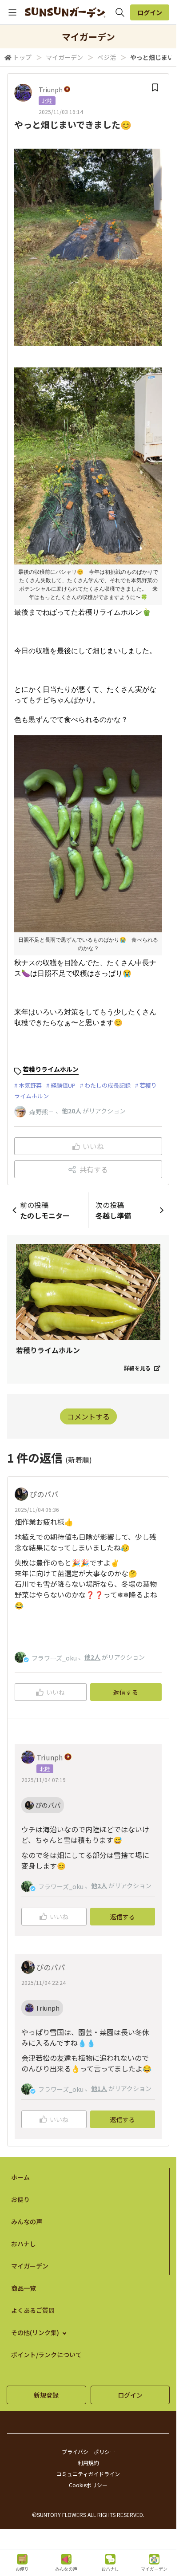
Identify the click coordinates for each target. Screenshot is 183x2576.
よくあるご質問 (33, 2310)
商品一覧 (24, 2288)
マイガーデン (64, 57)
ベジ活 (107, 57)
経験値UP (63, 1085)
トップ (22, 57)
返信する (126, 1692)
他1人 (99, 2088)
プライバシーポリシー (88, 2452)
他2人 (92, 1657)
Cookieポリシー (88, 2485)
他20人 (72, 1111)
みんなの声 (27, 2221)
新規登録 (46, 2395)
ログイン (150, 12)
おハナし (24, 2244)
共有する (94, 1169)
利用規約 (88, 2463)
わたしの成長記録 (107, 1085)
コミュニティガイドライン (88, 2474)
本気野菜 (30, 1085)
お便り (20, 2199)
